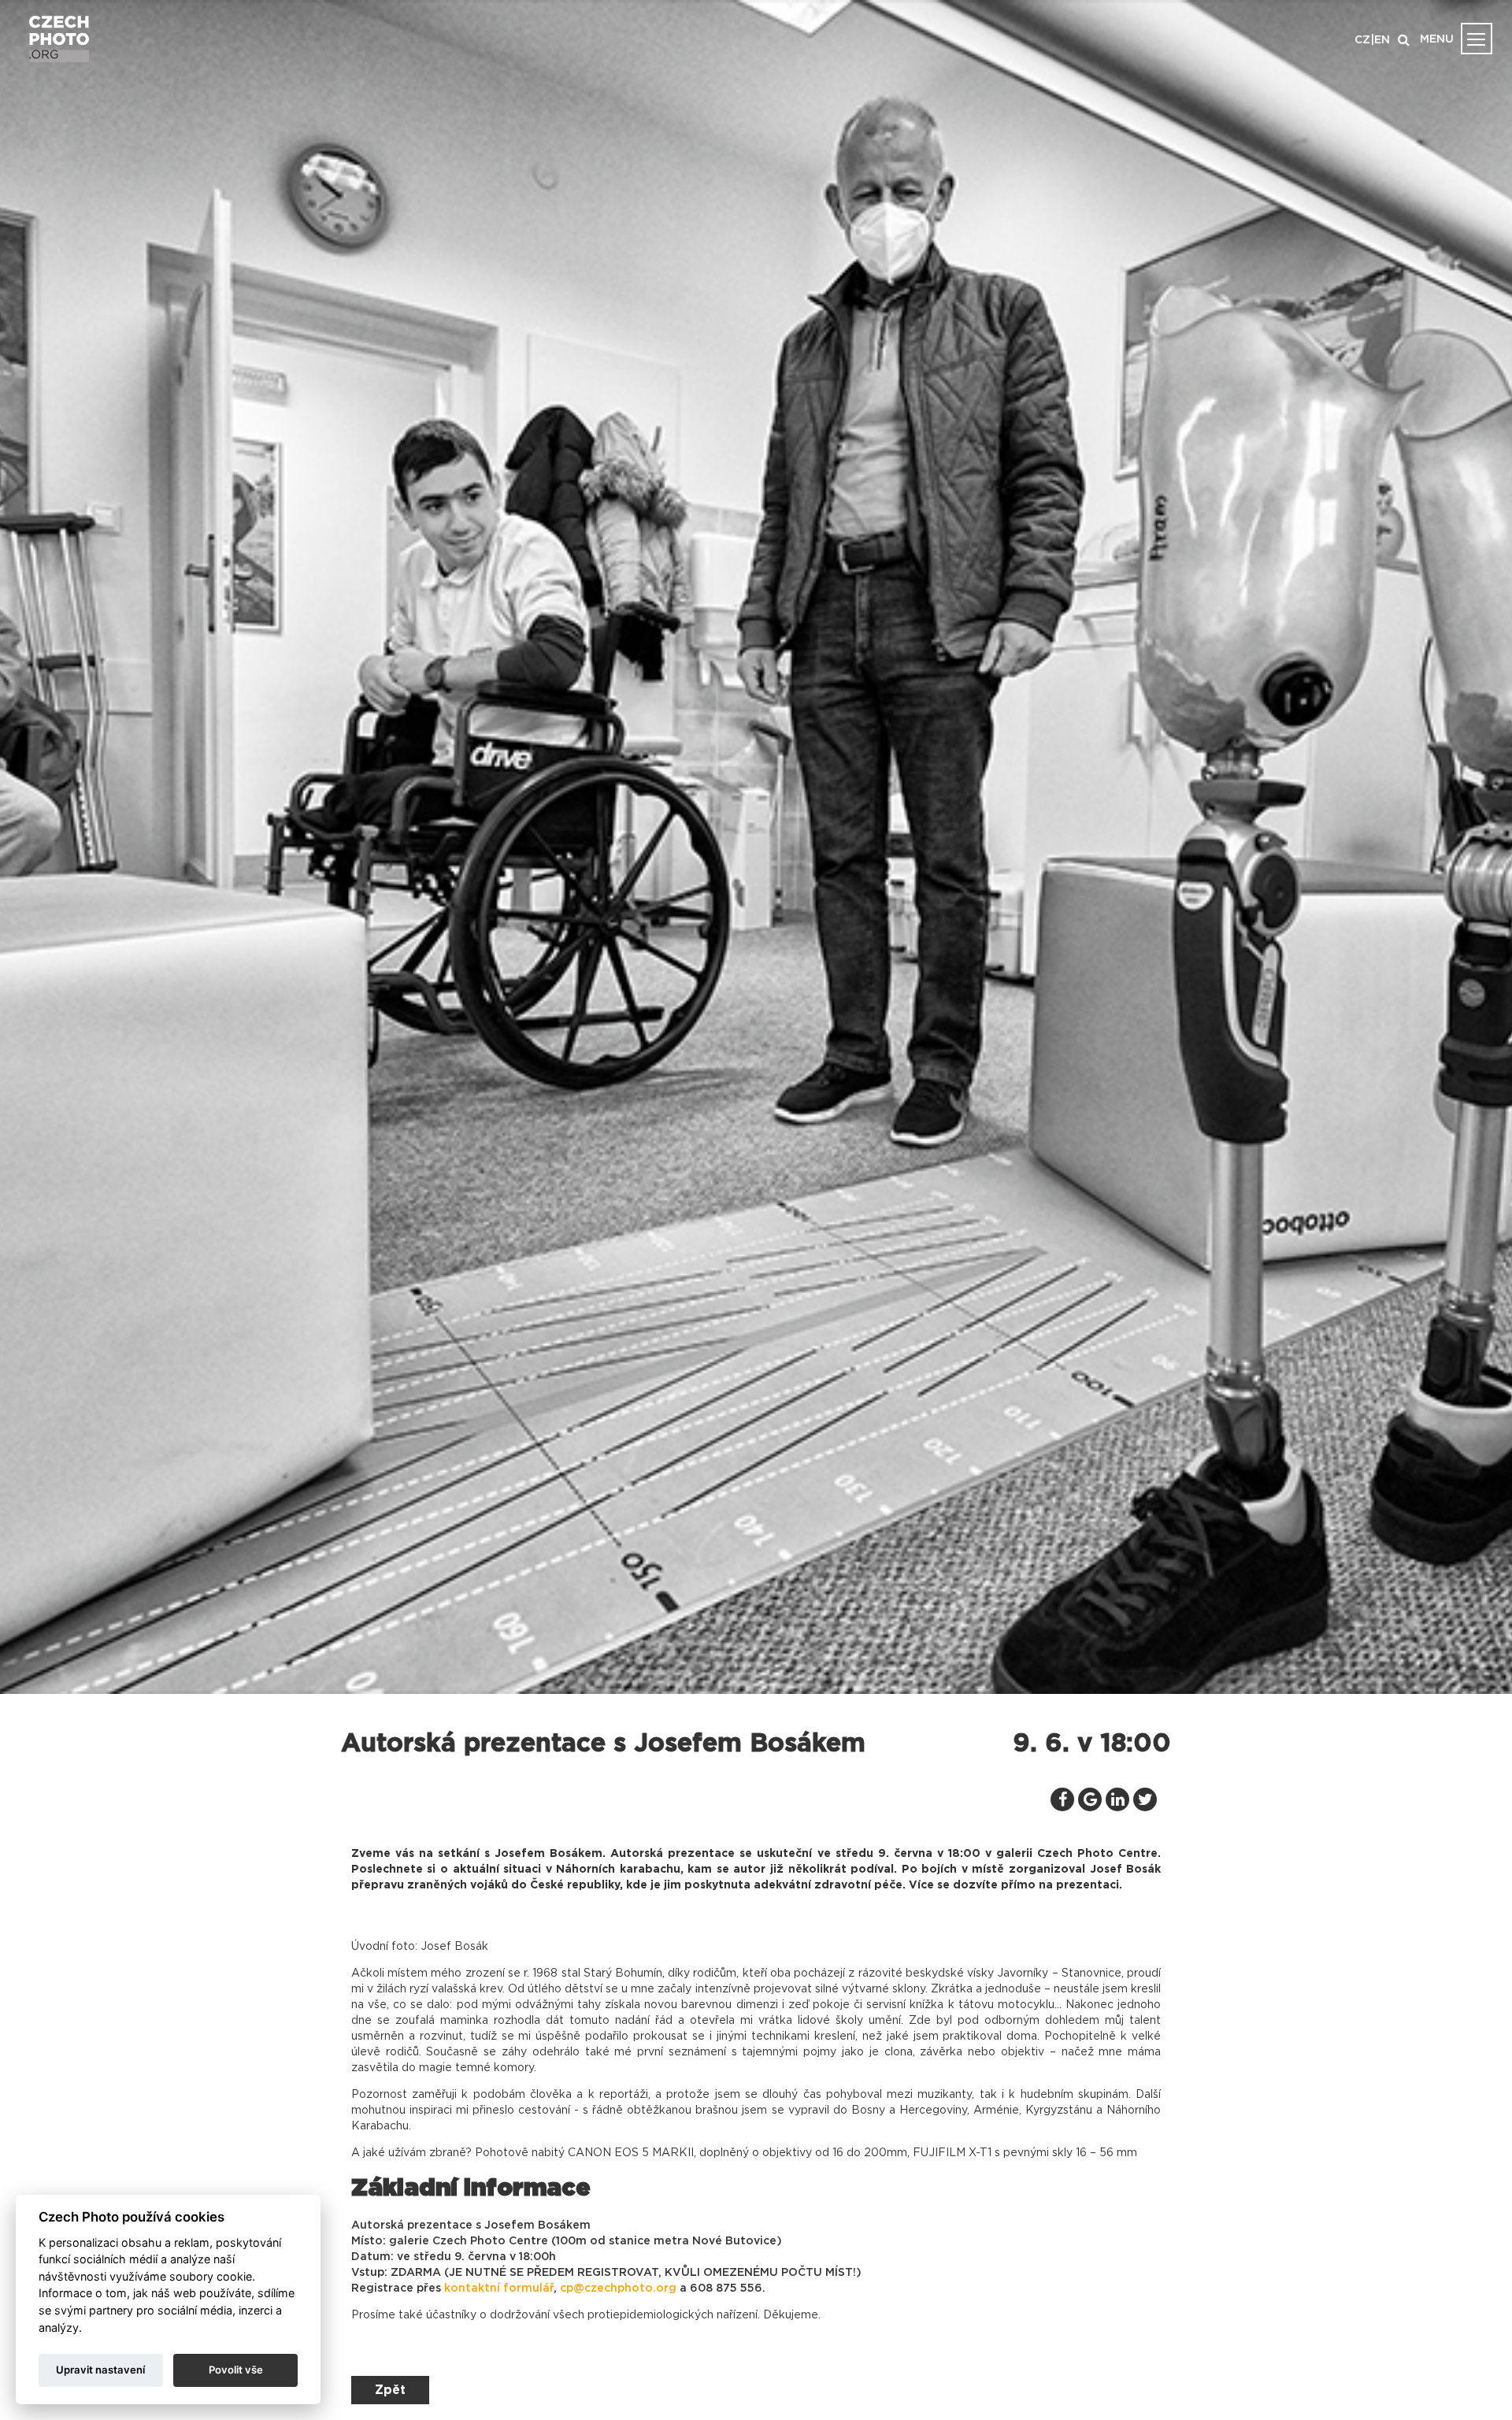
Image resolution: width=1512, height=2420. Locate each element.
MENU (1437, 39)
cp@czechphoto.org (618, 2288)
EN (1382, 40)
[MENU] (1477, 39)
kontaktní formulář (499, 2288)
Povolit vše (236, 2370)
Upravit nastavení (100, 2370)
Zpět (390, 2390)
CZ (1362, 40)
